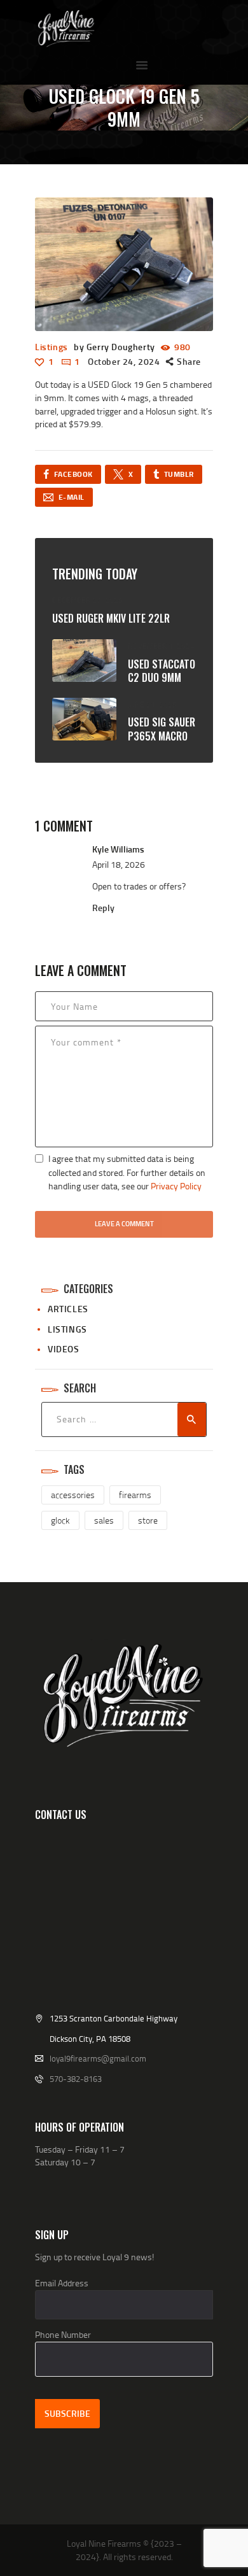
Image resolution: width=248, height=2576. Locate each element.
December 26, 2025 (87, 600)
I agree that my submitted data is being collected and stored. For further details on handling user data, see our (127, 1172)
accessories (73, 1495)
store (148, 1520)
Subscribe (67, 2413)
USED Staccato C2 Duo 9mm (162, 671)
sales (104, 1520)
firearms (135, 1495)
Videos (64, 1349)
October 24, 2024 (124, 361)
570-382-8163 (76, 2079)
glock (60, 1520)
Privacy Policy (176, 1186)
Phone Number (63, 2334)
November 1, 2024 (161, 646)
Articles (68, 1309)
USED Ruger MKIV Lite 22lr (111, 619)
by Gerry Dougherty (115, 347)
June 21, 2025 (152, 704)
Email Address (62, 2283)
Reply (103, 908)
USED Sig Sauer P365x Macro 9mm (162, 736)
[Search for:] (124, 1419)
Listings (52, 347)
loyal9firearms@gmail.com (98, 2058)
